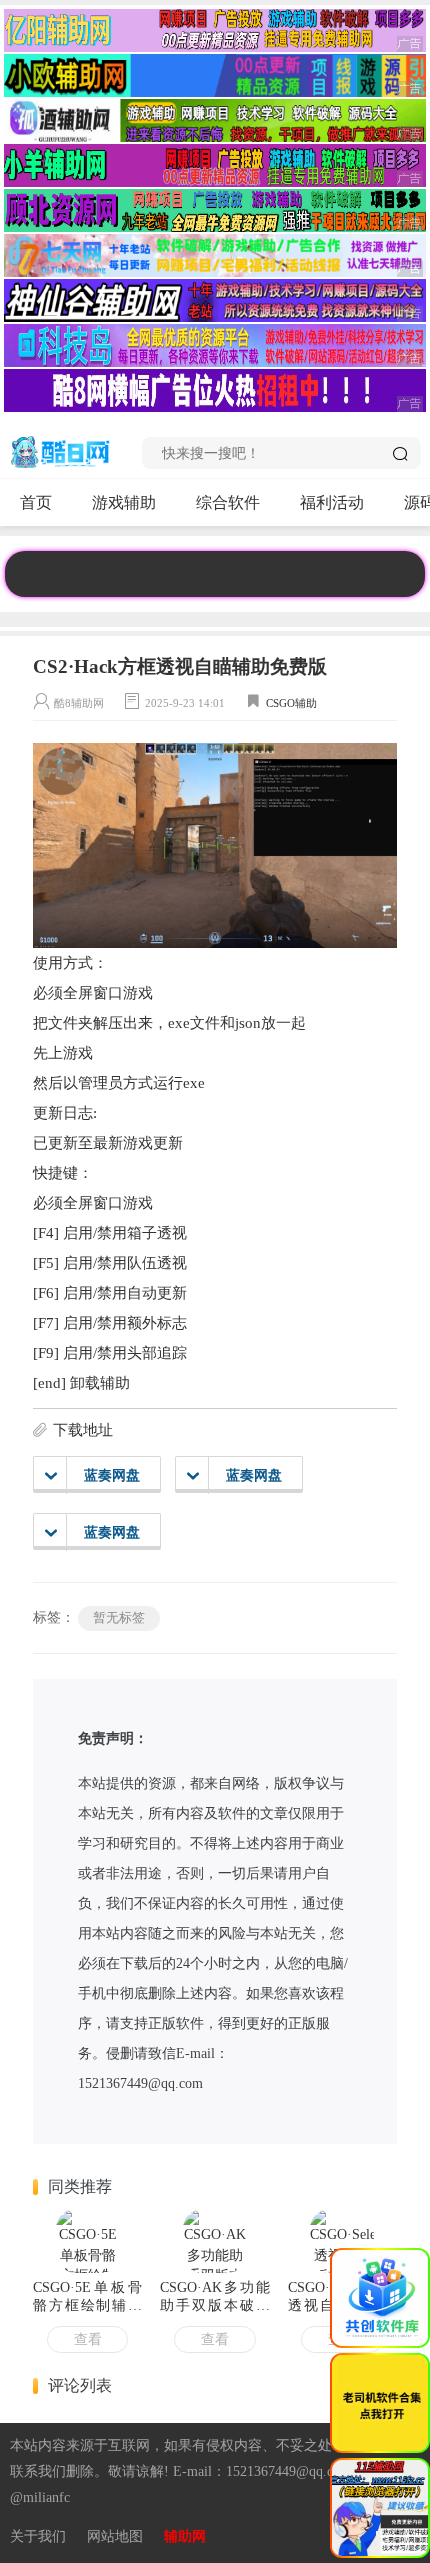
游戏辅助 (124, 502)
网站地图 (115, 2536)
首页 (36, 502)
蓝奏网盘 (112, 1475)
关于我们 (38, 2536)
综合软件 (228, 502)
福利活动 (332, 502)
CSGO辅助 (291, 703)
